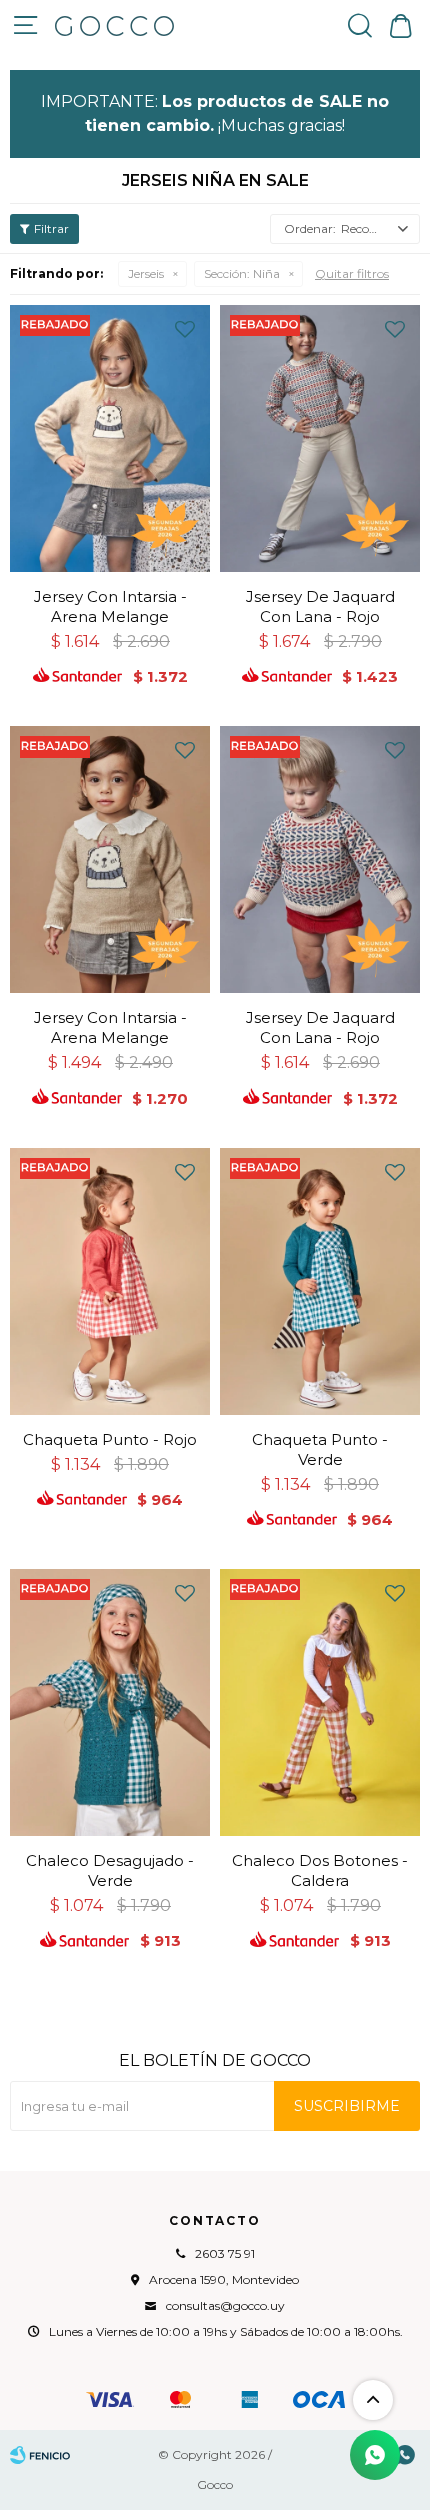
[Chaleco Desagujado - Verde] (110, 1702)
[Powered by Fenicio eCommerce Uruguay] (40, 2455)
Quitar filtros (352, 273)
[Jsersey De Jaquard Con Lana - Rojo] (320, 438)
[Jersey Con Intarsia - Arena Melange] (110, 438)
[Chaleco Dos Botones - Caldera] (320, 1702)
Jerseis (146, 273)
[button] (360, 25)
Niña (242, 273)
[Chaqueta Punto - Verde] (320, 1281)
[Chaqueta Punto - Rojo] (110, 1281)
